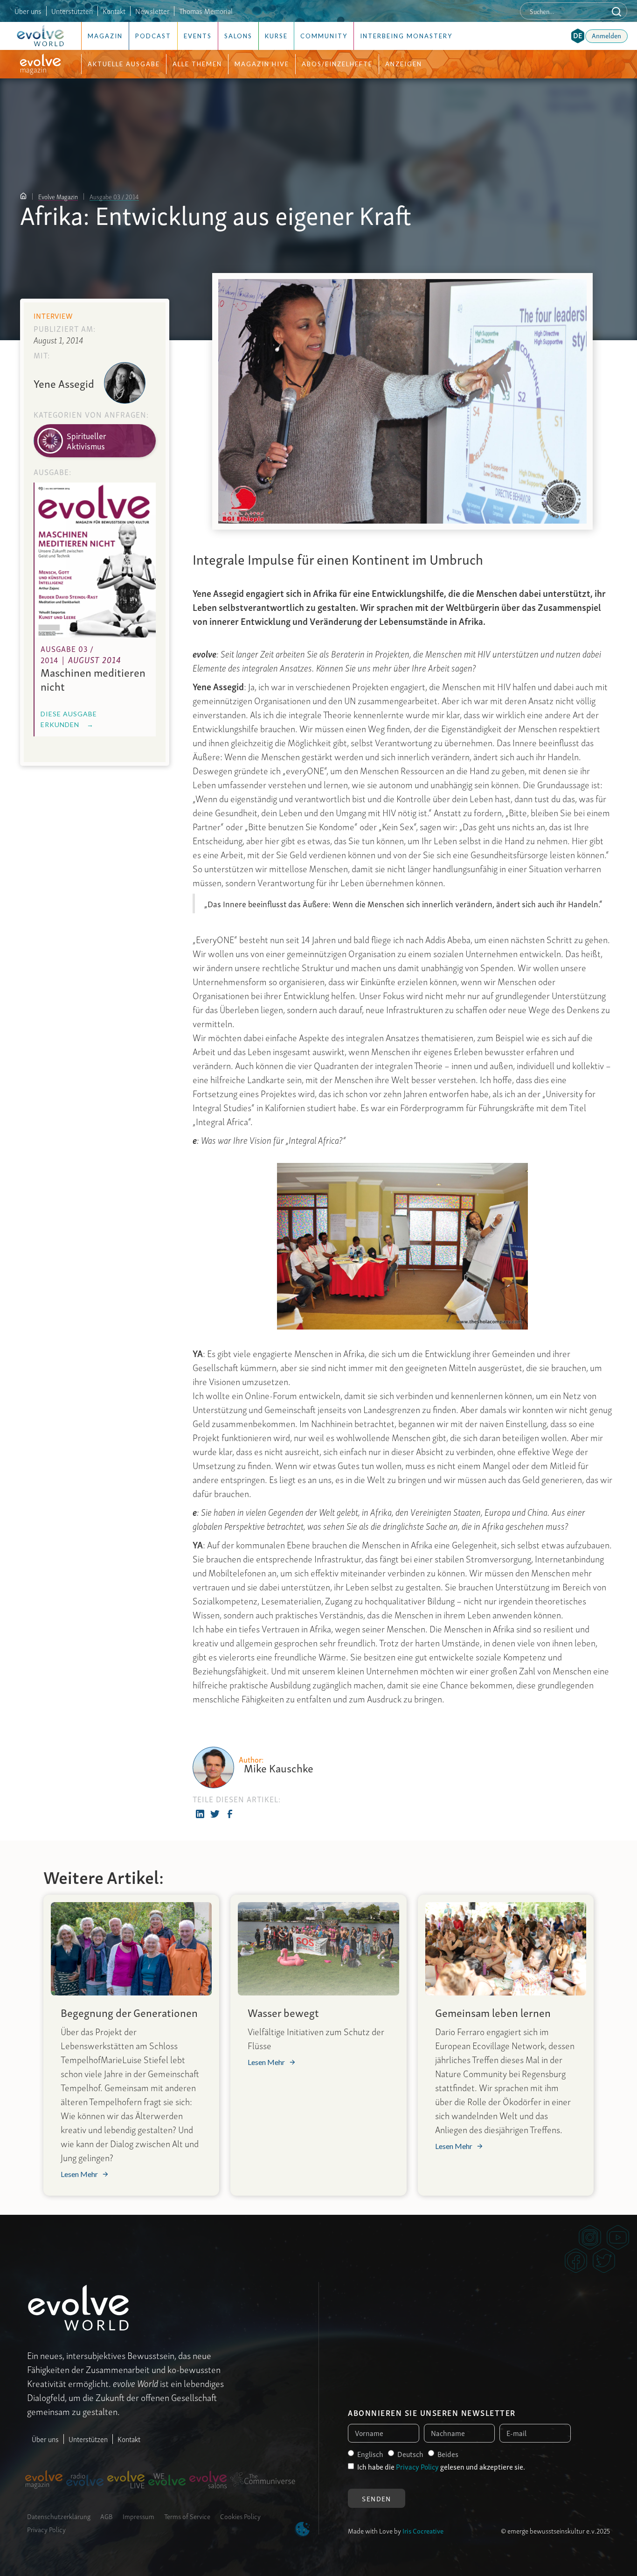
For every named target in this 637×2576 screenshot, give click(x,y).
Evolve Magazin (58, 196)
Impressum (138, 2516)
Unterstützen (88, 2439)
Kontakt (114, 11)
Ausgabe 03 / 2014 (114, 196)
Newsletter (152, 11)
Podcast (153, 36)
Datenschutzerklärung (59, 2516)
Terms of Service (187, 2516)
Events (198, 36)
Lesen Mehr (79, 2174)
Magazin (105, 36)
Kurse (276, 36)
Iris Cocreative (423, 2530)
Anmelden (606, 35)
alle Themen (197, 64)
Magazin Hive (262, 64)
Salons (238, 36)
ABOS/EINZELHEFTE (337, 64)
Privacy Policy (46, 2529)
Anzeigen (404, 64)
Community (324, 36)
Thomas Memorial (206, 11)
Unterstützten (72, 11)
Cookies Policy (240, 2516)
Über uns (28, 11)
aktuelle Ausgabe (124, 64)
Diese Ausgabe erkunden (69, 719)
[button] (578, 36)
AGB (107, 2516)
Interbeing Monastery (406, 36)
